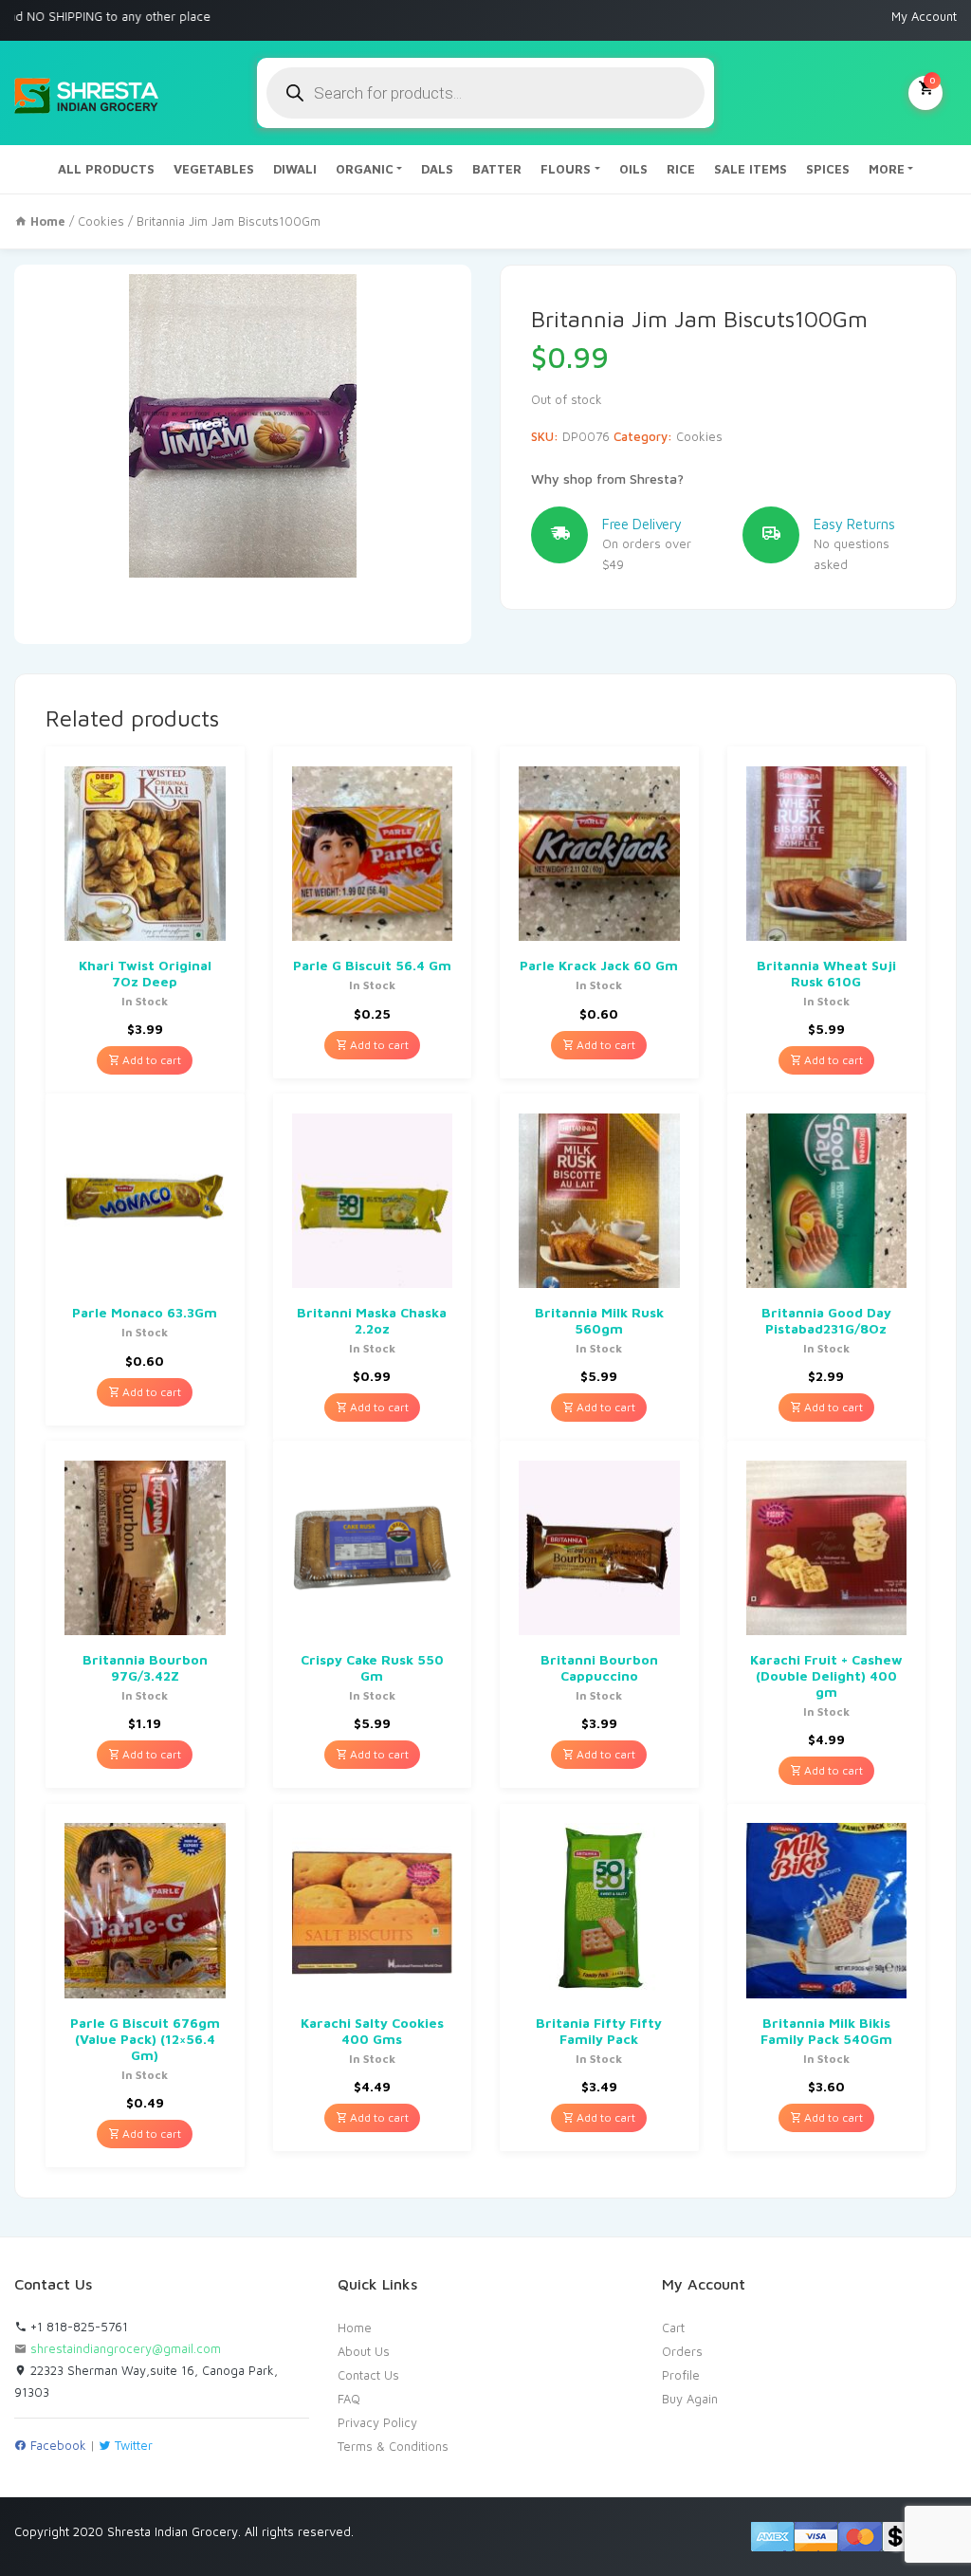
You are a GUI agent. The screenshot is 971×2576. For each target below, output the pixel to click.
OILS (633, 169)
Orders (682, 2351)
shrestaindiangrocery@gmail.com (126, 2348)
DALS (437, 169)
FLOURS (566, 169)
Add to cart (150, 1060)
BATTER (497, 169)
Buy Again (690, 2399)
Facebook (56, 2445)
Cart (673, 2328)
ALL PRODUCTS (106, 169)
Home (355, 2328)
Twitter (132, 2445)
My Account (924, 16)
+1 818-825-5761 (77, 2327)
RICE (681, 169)
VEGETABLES (214, 169)
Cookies (101, 221)
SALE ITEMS (751, 169)
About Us (364, 2351)
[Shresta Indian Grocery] (88, 93)
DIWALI (295, 169)
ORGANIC (365, 169)
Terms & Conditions (393, 2446)
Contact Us (368, 2375)
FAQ (349, 2399)
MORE (887, 169)
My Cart (932, 80)
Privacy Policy (377, 2422)
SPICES (828, 169)
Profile (681, 2375)
